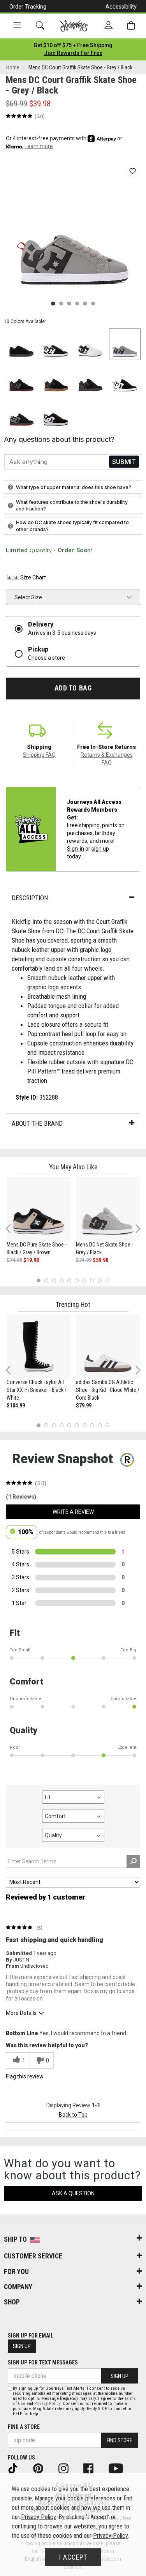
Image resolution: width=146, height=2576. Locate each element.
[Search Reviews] (133, 1861)
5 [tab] (69, 1280)
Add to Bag (73, 688)
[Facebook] (94, 2468)
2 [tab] (46, 1280)
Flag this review (25, 2076)
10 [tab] (107, 1280)
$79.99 (84, 1405)
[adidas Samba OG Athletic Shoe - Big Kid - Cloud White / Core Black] (108, 1346)
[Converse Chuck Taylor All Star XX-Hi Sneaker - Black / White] (39, 1346)
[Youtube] (121, 2468)
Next (136, 1228)
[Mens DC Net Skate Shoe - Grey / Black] (108, 1209)
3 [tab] (54, 1280)
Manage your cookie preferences (75, 2498)
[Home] (74, 26)
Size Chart (33, 577)
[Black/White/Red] (56, 344)
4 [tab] (62, 1280)
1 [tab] (39, 1280)
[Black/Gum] (56, 379)
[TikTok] (18, 2468)
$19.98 (31, 1260)
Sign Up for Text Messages (43, 2362)
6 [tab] (77, 1280)
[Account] (108, 26)
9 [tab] (100, 1280)
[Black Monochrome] (21, 344)
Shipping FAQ (39, 755)
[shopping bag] (131, 26)
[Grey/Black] (125, 344)
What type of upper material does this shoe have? (74, 487)
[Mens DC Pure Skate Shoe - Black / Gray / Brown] (39, 1209)
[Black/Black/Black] (91, 379)
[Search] (40, 26)
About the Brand (37, 1123)
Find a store (24, 2427)
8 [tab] (92, 1280)
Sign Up (22, 2346)
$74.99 (14, 1260)
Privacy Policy (47, 2404)
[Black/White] (125, 379)
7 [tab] (84, 1280)
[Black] (56, 414)
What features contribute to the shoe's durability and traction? (72, 505)
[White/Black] (91, 344)
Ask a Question (73, 2193)
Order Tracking (28, 7)
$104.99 (16, 1405)
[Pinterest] (43, 2468)
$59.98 (100, 1260)
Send (124, 462)
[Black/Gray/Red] (21, 379)
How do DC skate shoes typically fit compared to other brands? (72, 526)
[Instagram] (69, 2468)
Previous (13, 1231)
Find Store (120, 2440)
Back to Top (73, 2115)
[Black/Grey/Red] (21, 414)
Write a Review (73, 1512)
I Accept (73, 2557)
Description (30, 898)
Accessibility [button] (121, 7)
